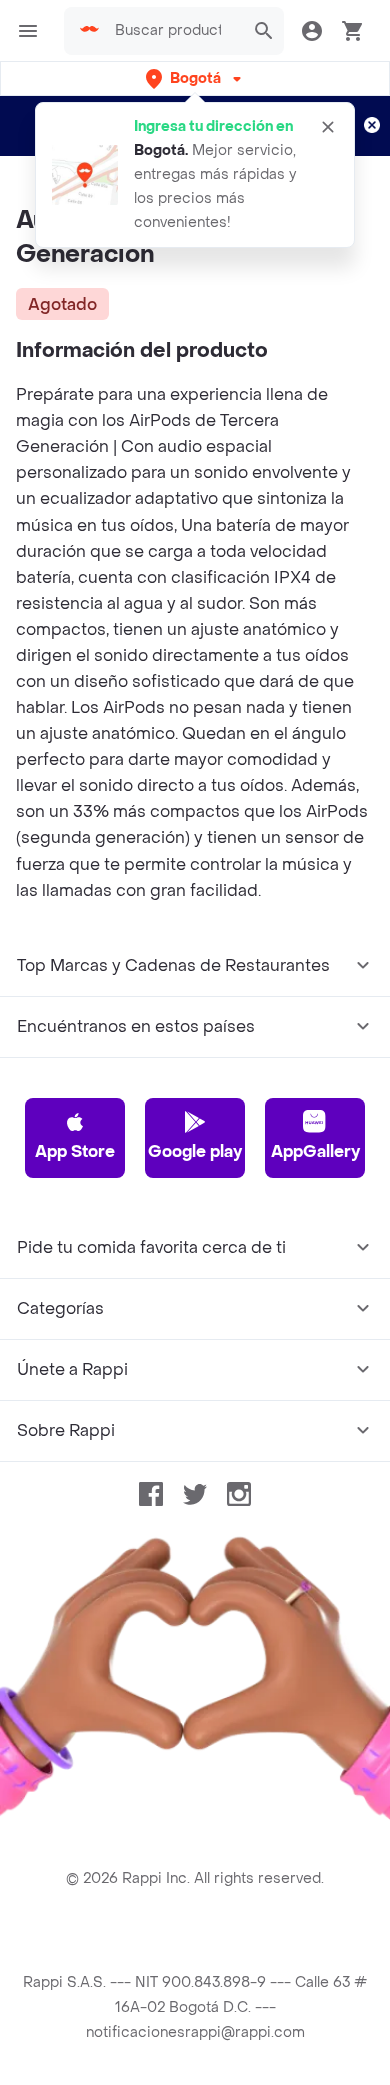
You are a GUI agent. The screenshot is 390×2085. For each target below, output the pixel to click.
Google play (195, 1151)
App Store (75, 1151)
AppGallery (315, 1151)
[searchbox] (174, 31)
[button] (195, 78)
